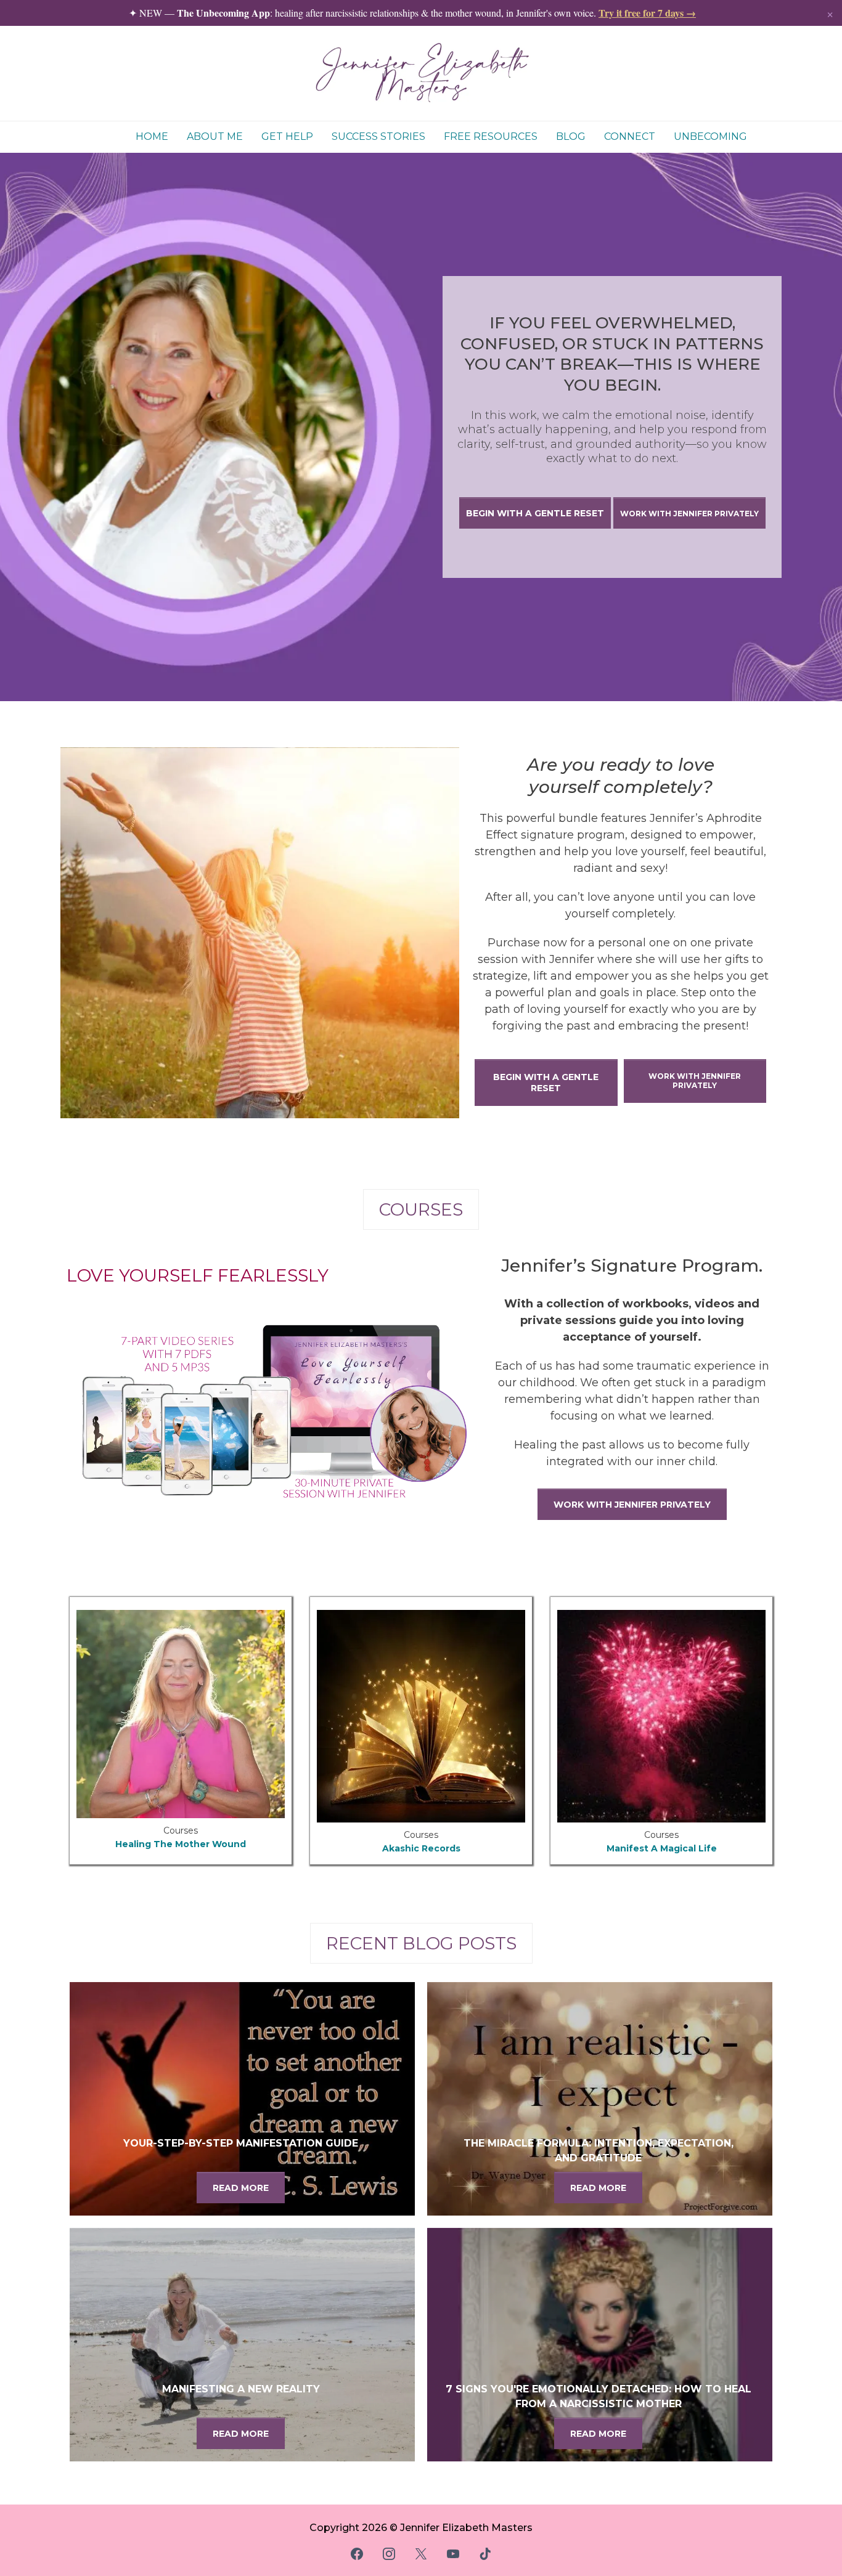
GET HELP (287, 136)
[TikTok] (485, 2554)
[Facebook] (357, 2554)
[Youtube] (453, 2554)
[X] (421, 2554)
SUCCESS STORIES (378, 136)
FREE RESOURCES (491, 136)
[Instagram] (389, 2554)
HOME (152, 136)
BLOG (571, 136)
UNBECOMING (710, 136)
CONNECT (630, 136)
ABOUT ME (215, 136)
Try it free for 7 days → (647, 13)
